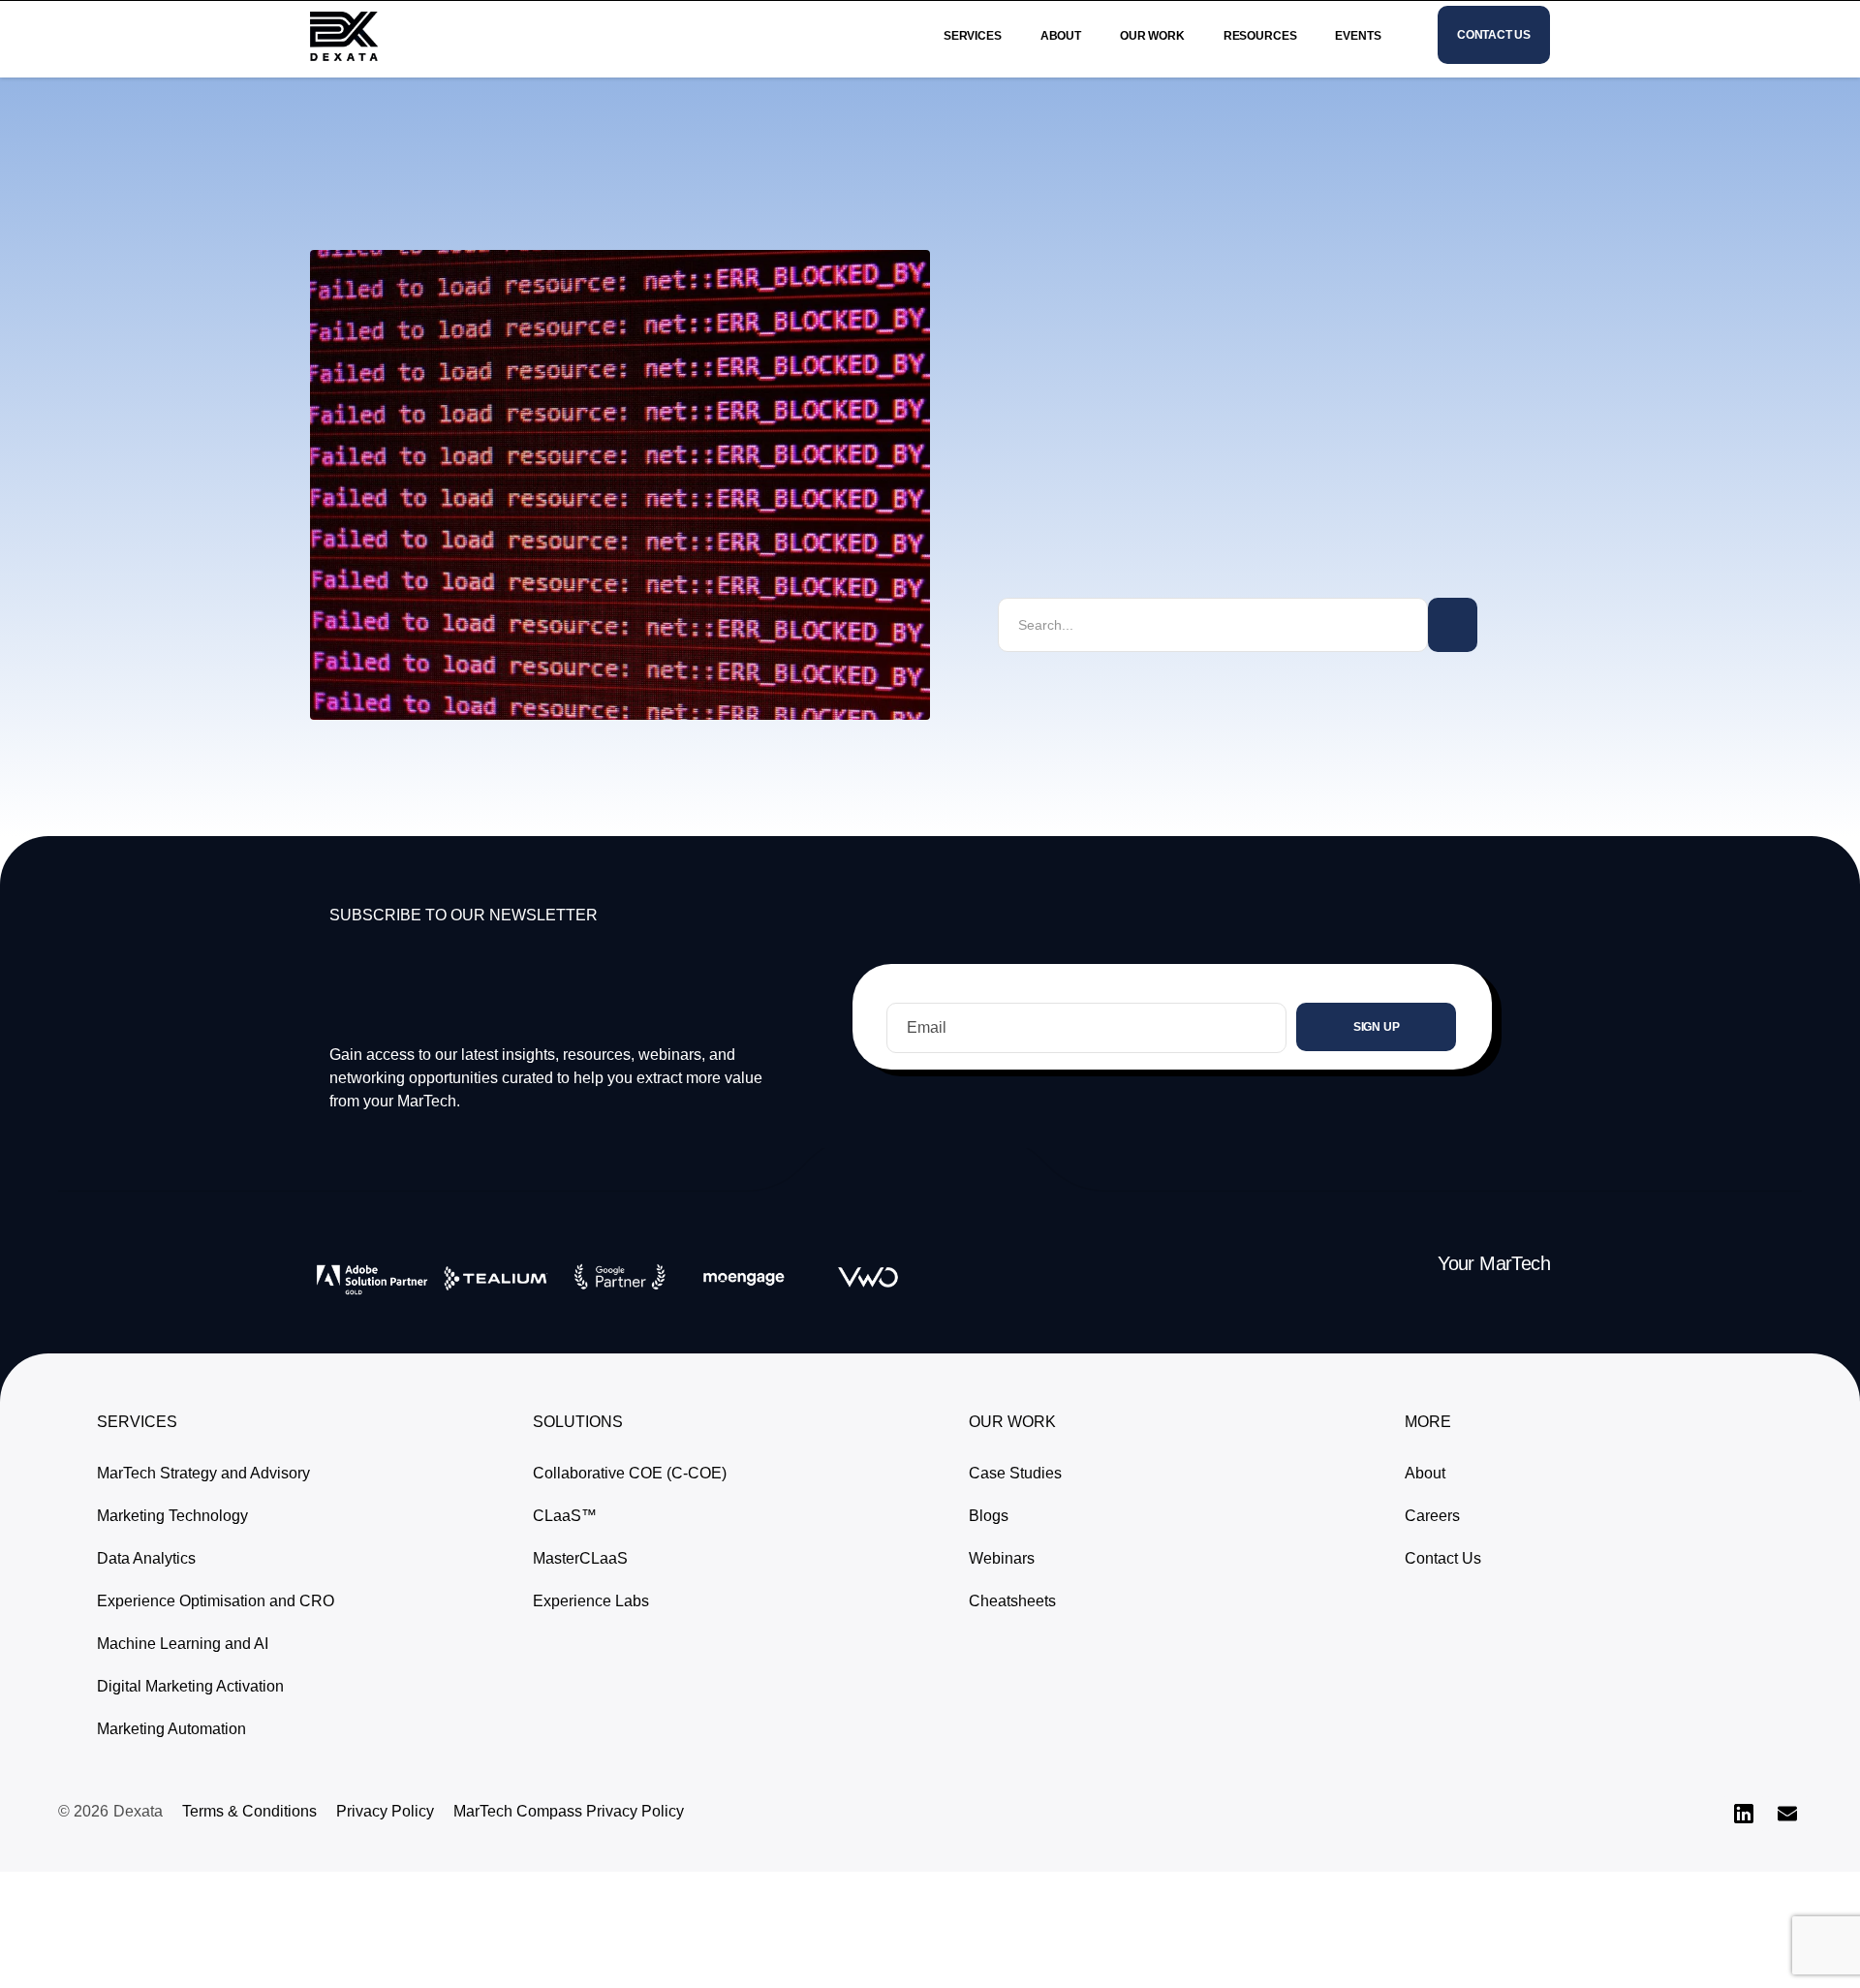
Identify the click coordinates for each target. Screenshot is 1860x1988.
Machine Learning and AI (183, 1644)
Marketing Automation (171, 1729)
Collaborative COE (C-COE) (630, 1473)
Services (973, 36)
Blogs (989, 1516)
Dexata (138, 1811)
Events (1358, 36)
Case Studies (1015, 1473)
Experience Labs (591, 1601)
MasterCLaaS (580, 1558)
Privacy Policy (385, 1811)
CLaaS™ (565, 1516)
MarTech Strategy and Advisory (203, 1473)
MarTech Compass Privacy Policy (569, 1811)
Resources (1260, 36)
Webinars (1002, 1558)
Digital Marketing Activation (190, 1686)
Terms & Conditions (249, 1811)
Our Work (1152, 36)
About (1061, 36)
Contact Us (1443, 1558)
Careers (1432, 1516)
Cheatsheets (1012, 1601)
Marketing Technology (172, 1516)
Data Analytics (146, 1558)
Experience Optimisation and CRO (216, 1601)
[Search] (1453, 625)
